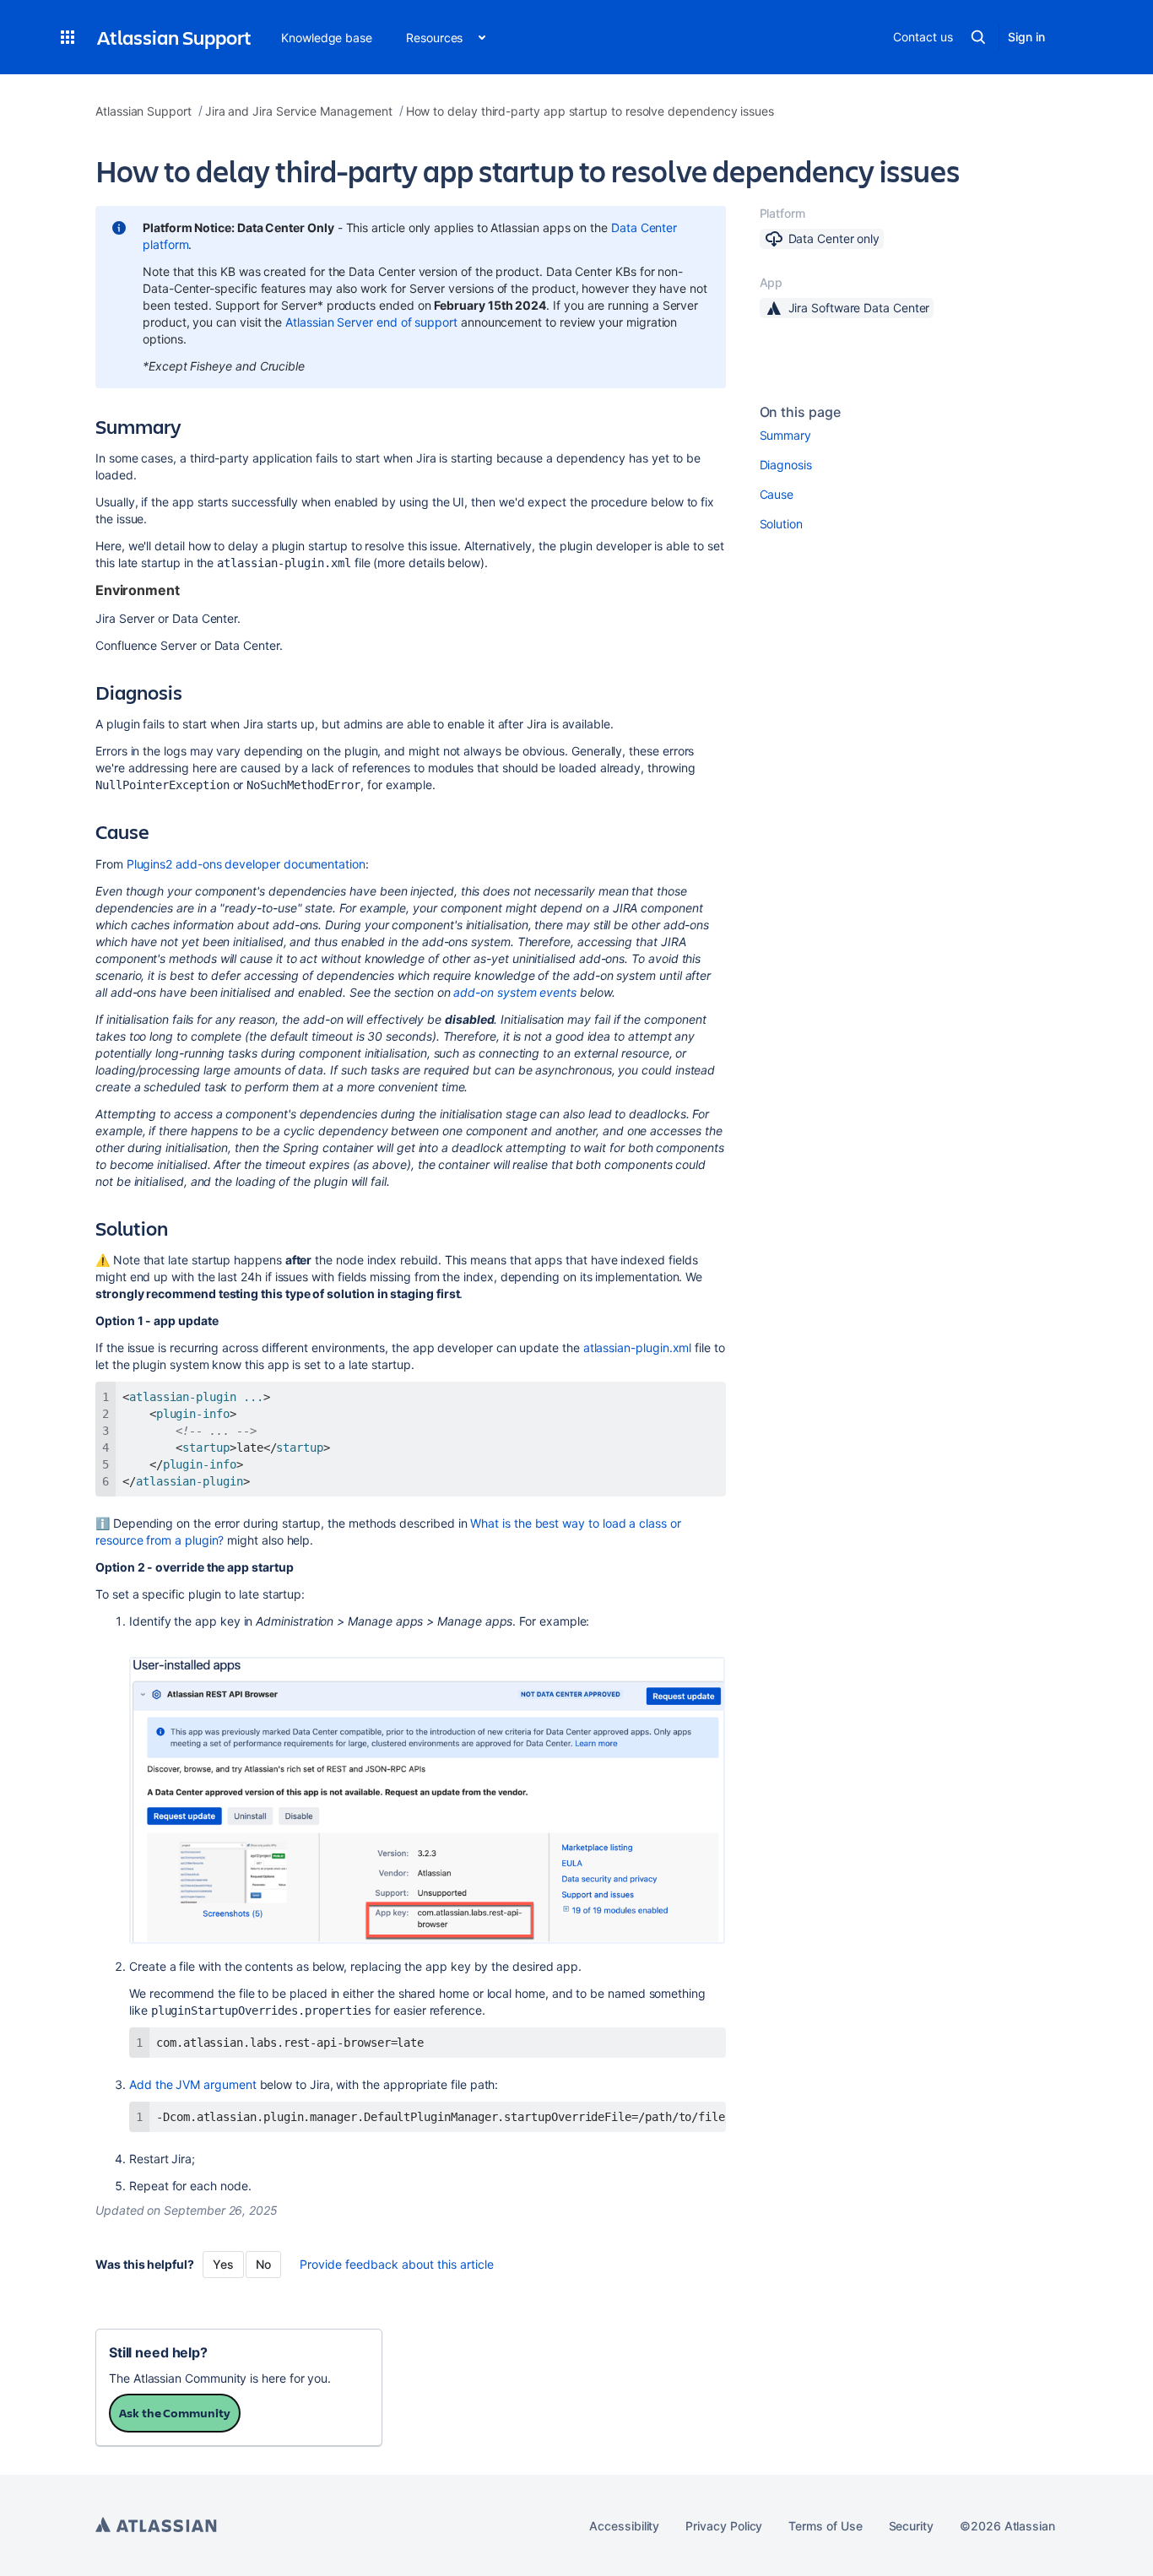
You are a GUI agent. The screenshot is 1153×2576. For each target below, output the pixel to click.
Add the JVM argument (193, 2084)
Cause (777, 494)
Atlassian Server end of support (371, 322)
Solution (781, 524)
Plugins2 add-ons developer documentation (246, 864)
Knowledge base (327, 38)
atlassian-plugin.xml (638, 1348)
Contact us (923, 37)
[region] (428, 2117)
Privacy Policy (724, 2526)
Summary (786, 435)
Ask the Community (175, 2413)
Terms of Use (825, 2526)
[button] (68, 37)
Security (911, 2526)
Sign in (1026, 37)
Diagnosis (786, 465)
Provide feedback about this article (397, 2264)
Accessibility (624, 2526)
